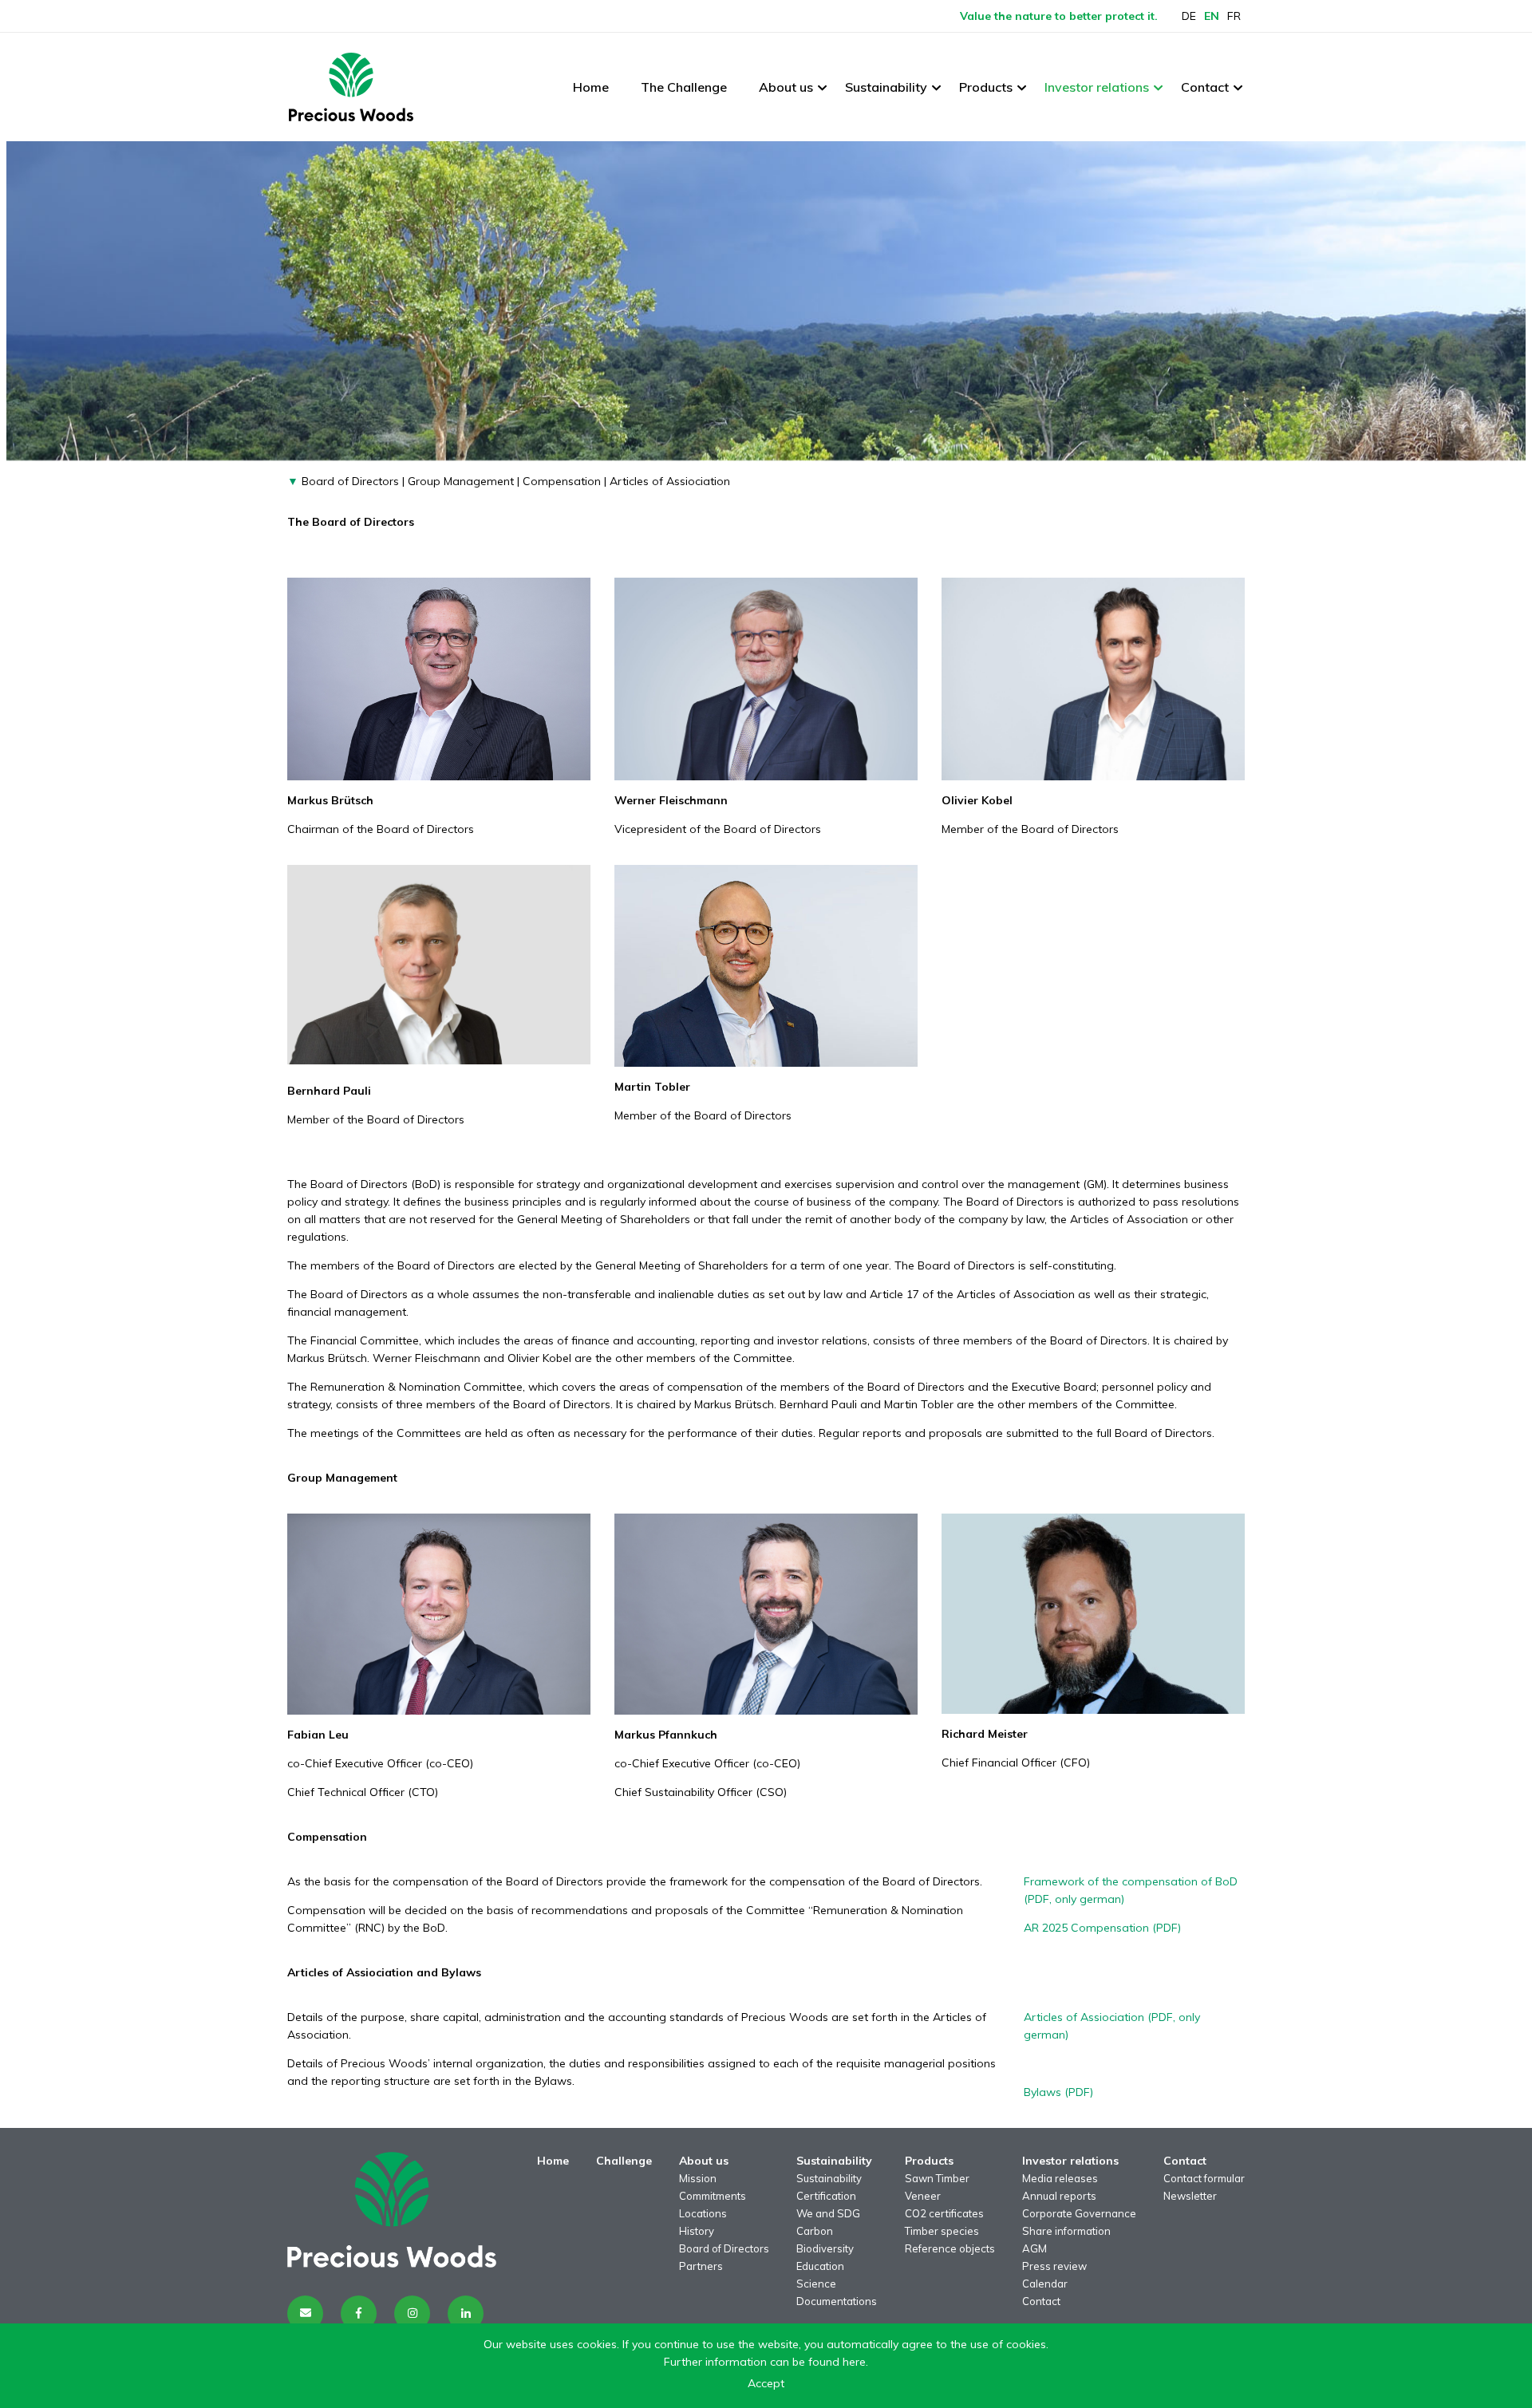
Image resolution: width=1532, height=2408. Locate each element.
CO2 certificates (944, 2213)
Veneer (923, 2196)
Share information (1066, 2231)
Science (816, 2284)
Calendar (1045, 2284)
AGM (1034, 2248)
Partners (701, 2266)
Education (820, 2266)
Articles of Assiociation (670, 481)
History (697, 2231)
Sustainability (886, 87)
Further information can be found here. (766, 2362)
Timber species (942, 2231)
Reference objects (950, 2248)
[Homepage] (351, 87)
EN (1212, 16)
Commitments (713, 2196)
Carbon (815, 2231)
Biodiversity (825, 2248)
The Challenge (684, 87)
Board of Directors (349, 481)
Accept (766, 2383)
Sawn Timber (937, 2178)
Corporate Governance (1079, 2213)
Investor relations (1097, 87)
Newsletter (1190, 2196)
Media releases (1060, 2178)
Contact (1205, 87)
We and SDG (828, 2213)
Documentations (837, 2301)
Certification (826, 2196)
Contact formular (1204, 2178)
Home (591, 87)
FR (1234, 16)
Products (986, 87)
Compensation (562, 481)
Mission (698, 2178)
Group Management (461, 481)
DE (1189, 16)
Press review (1054, 2266)
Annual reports (1059, 2196)
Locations (703, 2213)
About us (786, 87)
